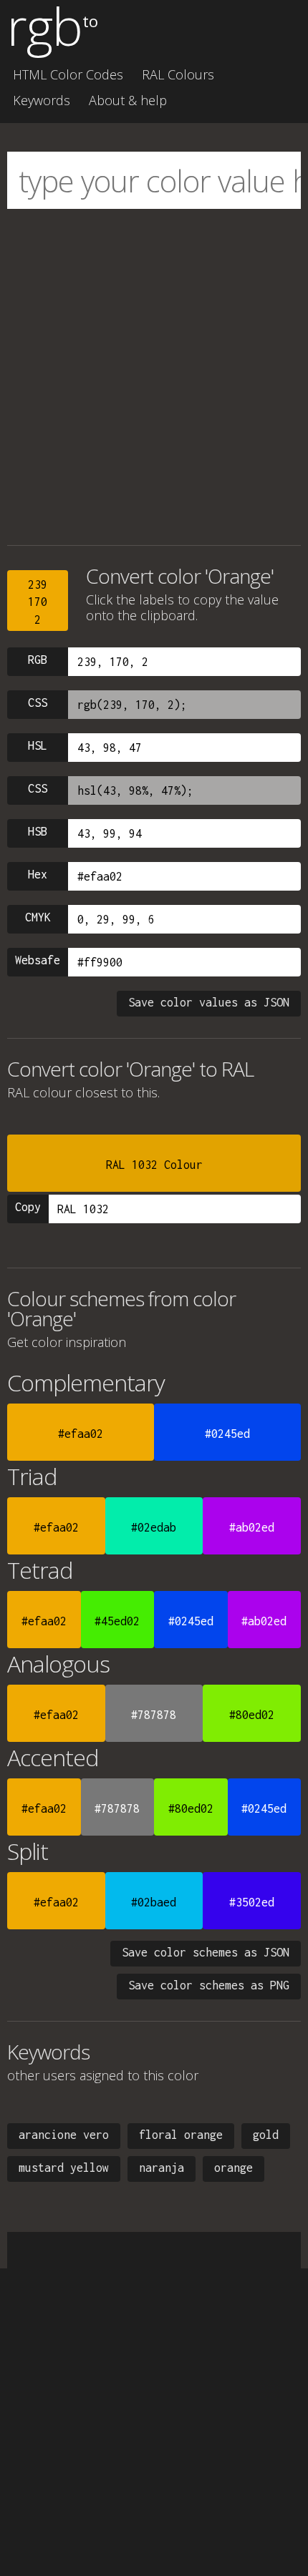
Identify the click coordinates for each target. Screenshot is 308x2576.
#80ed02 (252, 1715)
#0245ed (227, 1434)
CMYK (38, 917)
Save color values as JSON (209, 1002)
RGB (38, 660)
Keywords (42, 100)
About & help (128, 100)
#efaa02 (81, 1434)
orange (234, 2168)
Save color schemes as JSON (206, 1952)
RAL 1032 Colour (154, 1165)
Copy (28, 1207)
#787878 (154, 1715)
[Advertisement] (154, 377)
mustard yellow (64, 2168)
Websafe (38, 960)
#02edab (154, 1527)
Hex (38, 874)
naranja (162, 2168)
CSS (38, 702)
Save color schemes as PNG (209, 1985)
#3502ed (252, 1902)
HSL (38, 745)
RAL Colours (178, 74)
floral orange (181, 2135)
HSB (38, 831)
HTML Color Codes (68, 74)
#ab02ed (252, 1527)
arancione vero (64, 2135)
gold (266, 2135)
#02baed (154, 1902)
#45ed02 (117, 1621)
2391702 (38, 602)
